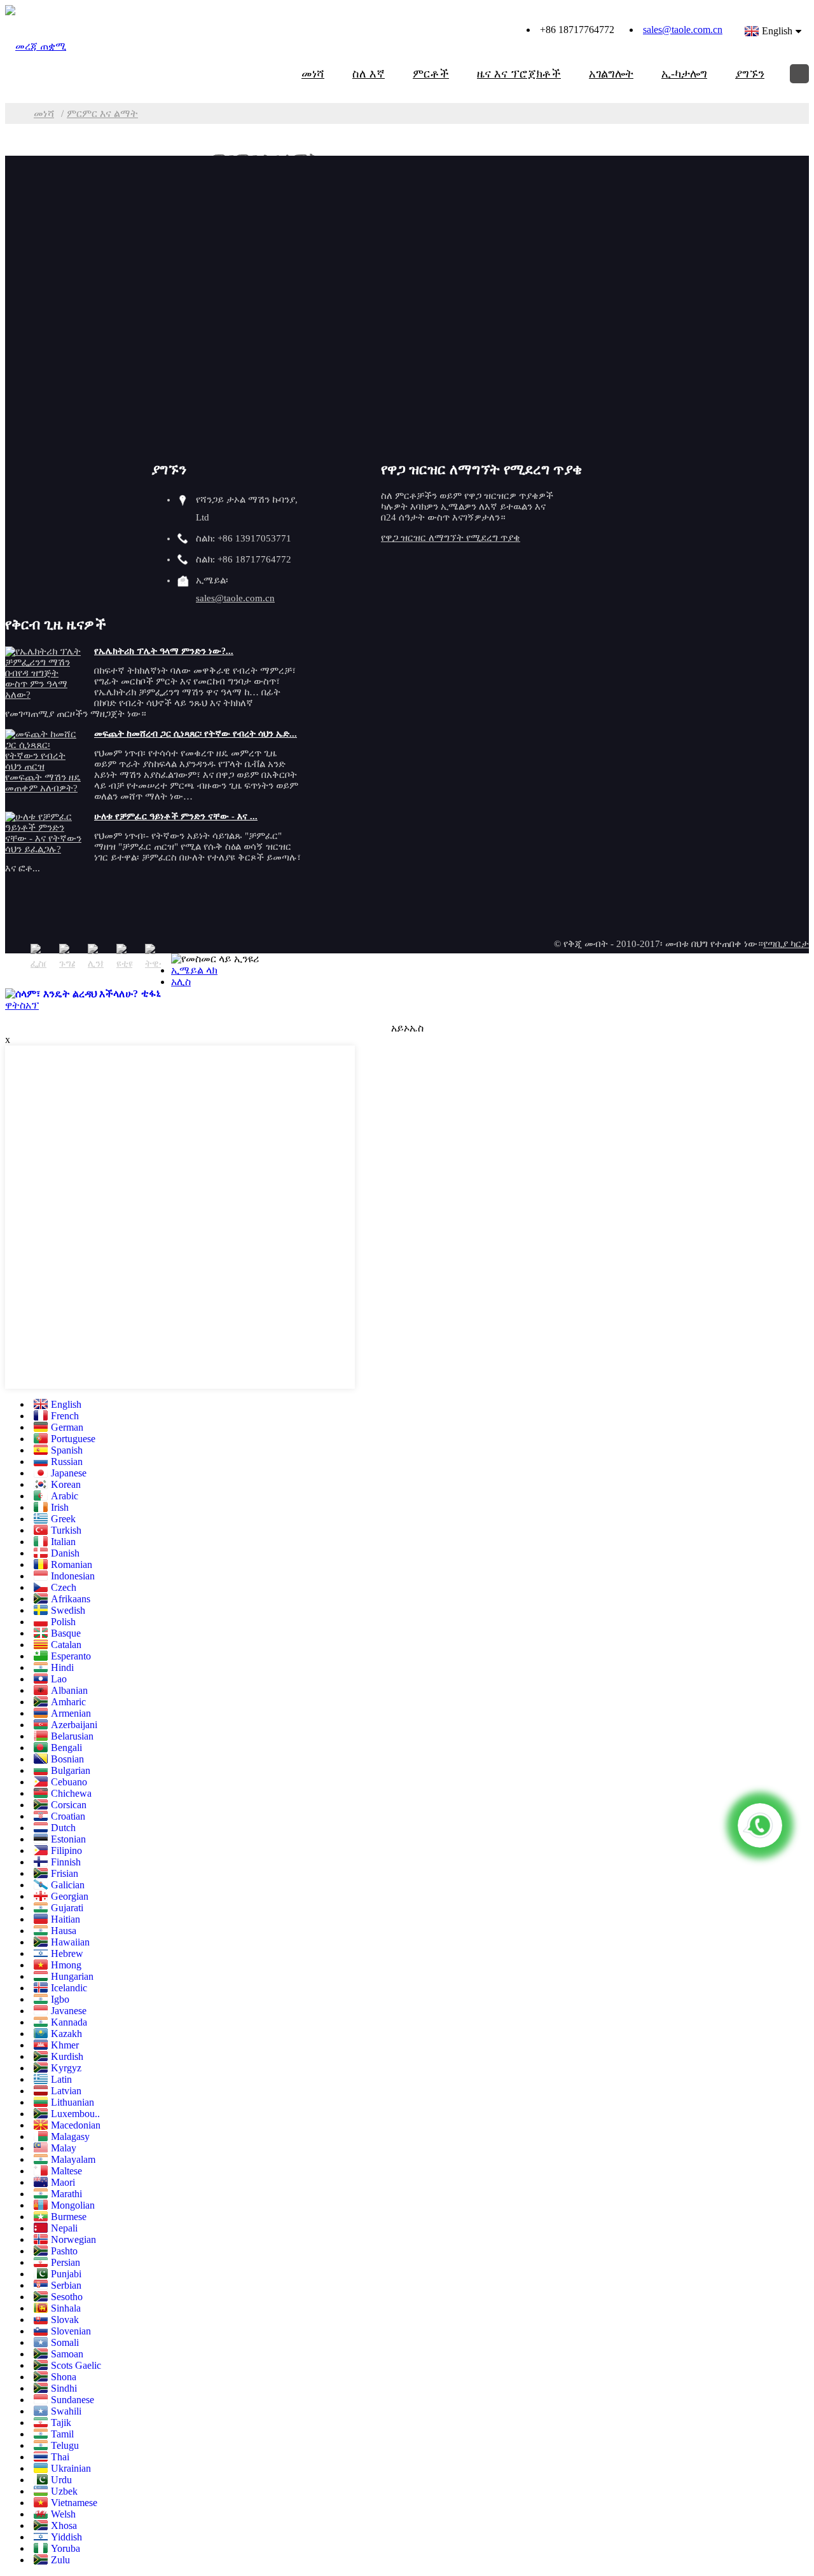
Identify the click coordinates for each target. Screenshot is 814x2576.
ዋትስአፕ (22, 1005)
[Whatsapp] (760, 1825)
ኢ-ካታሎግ (684, 74)
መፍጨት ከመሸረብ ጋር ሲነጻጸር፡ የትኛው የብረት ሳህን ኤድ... (196, 734)
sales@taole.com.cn (683, 30)
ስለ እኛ (369, 74)
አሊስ (181, 982)
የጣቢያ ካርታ (786, 944)
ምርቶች (431, 74)
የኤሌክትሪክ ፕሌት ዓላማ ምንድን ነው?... (164, 651)
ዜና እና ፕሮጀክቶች (519, 74)
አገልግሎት (611, 74)
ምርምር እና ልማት (102, 113)
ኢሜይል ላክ (194, 970)
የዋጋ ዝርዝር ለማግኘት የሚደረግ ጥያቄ (451, 538)
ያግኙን (750, 74)
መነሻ (313, 74)
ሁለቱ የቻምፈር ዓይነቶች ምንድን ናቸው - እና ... (176, 816)
